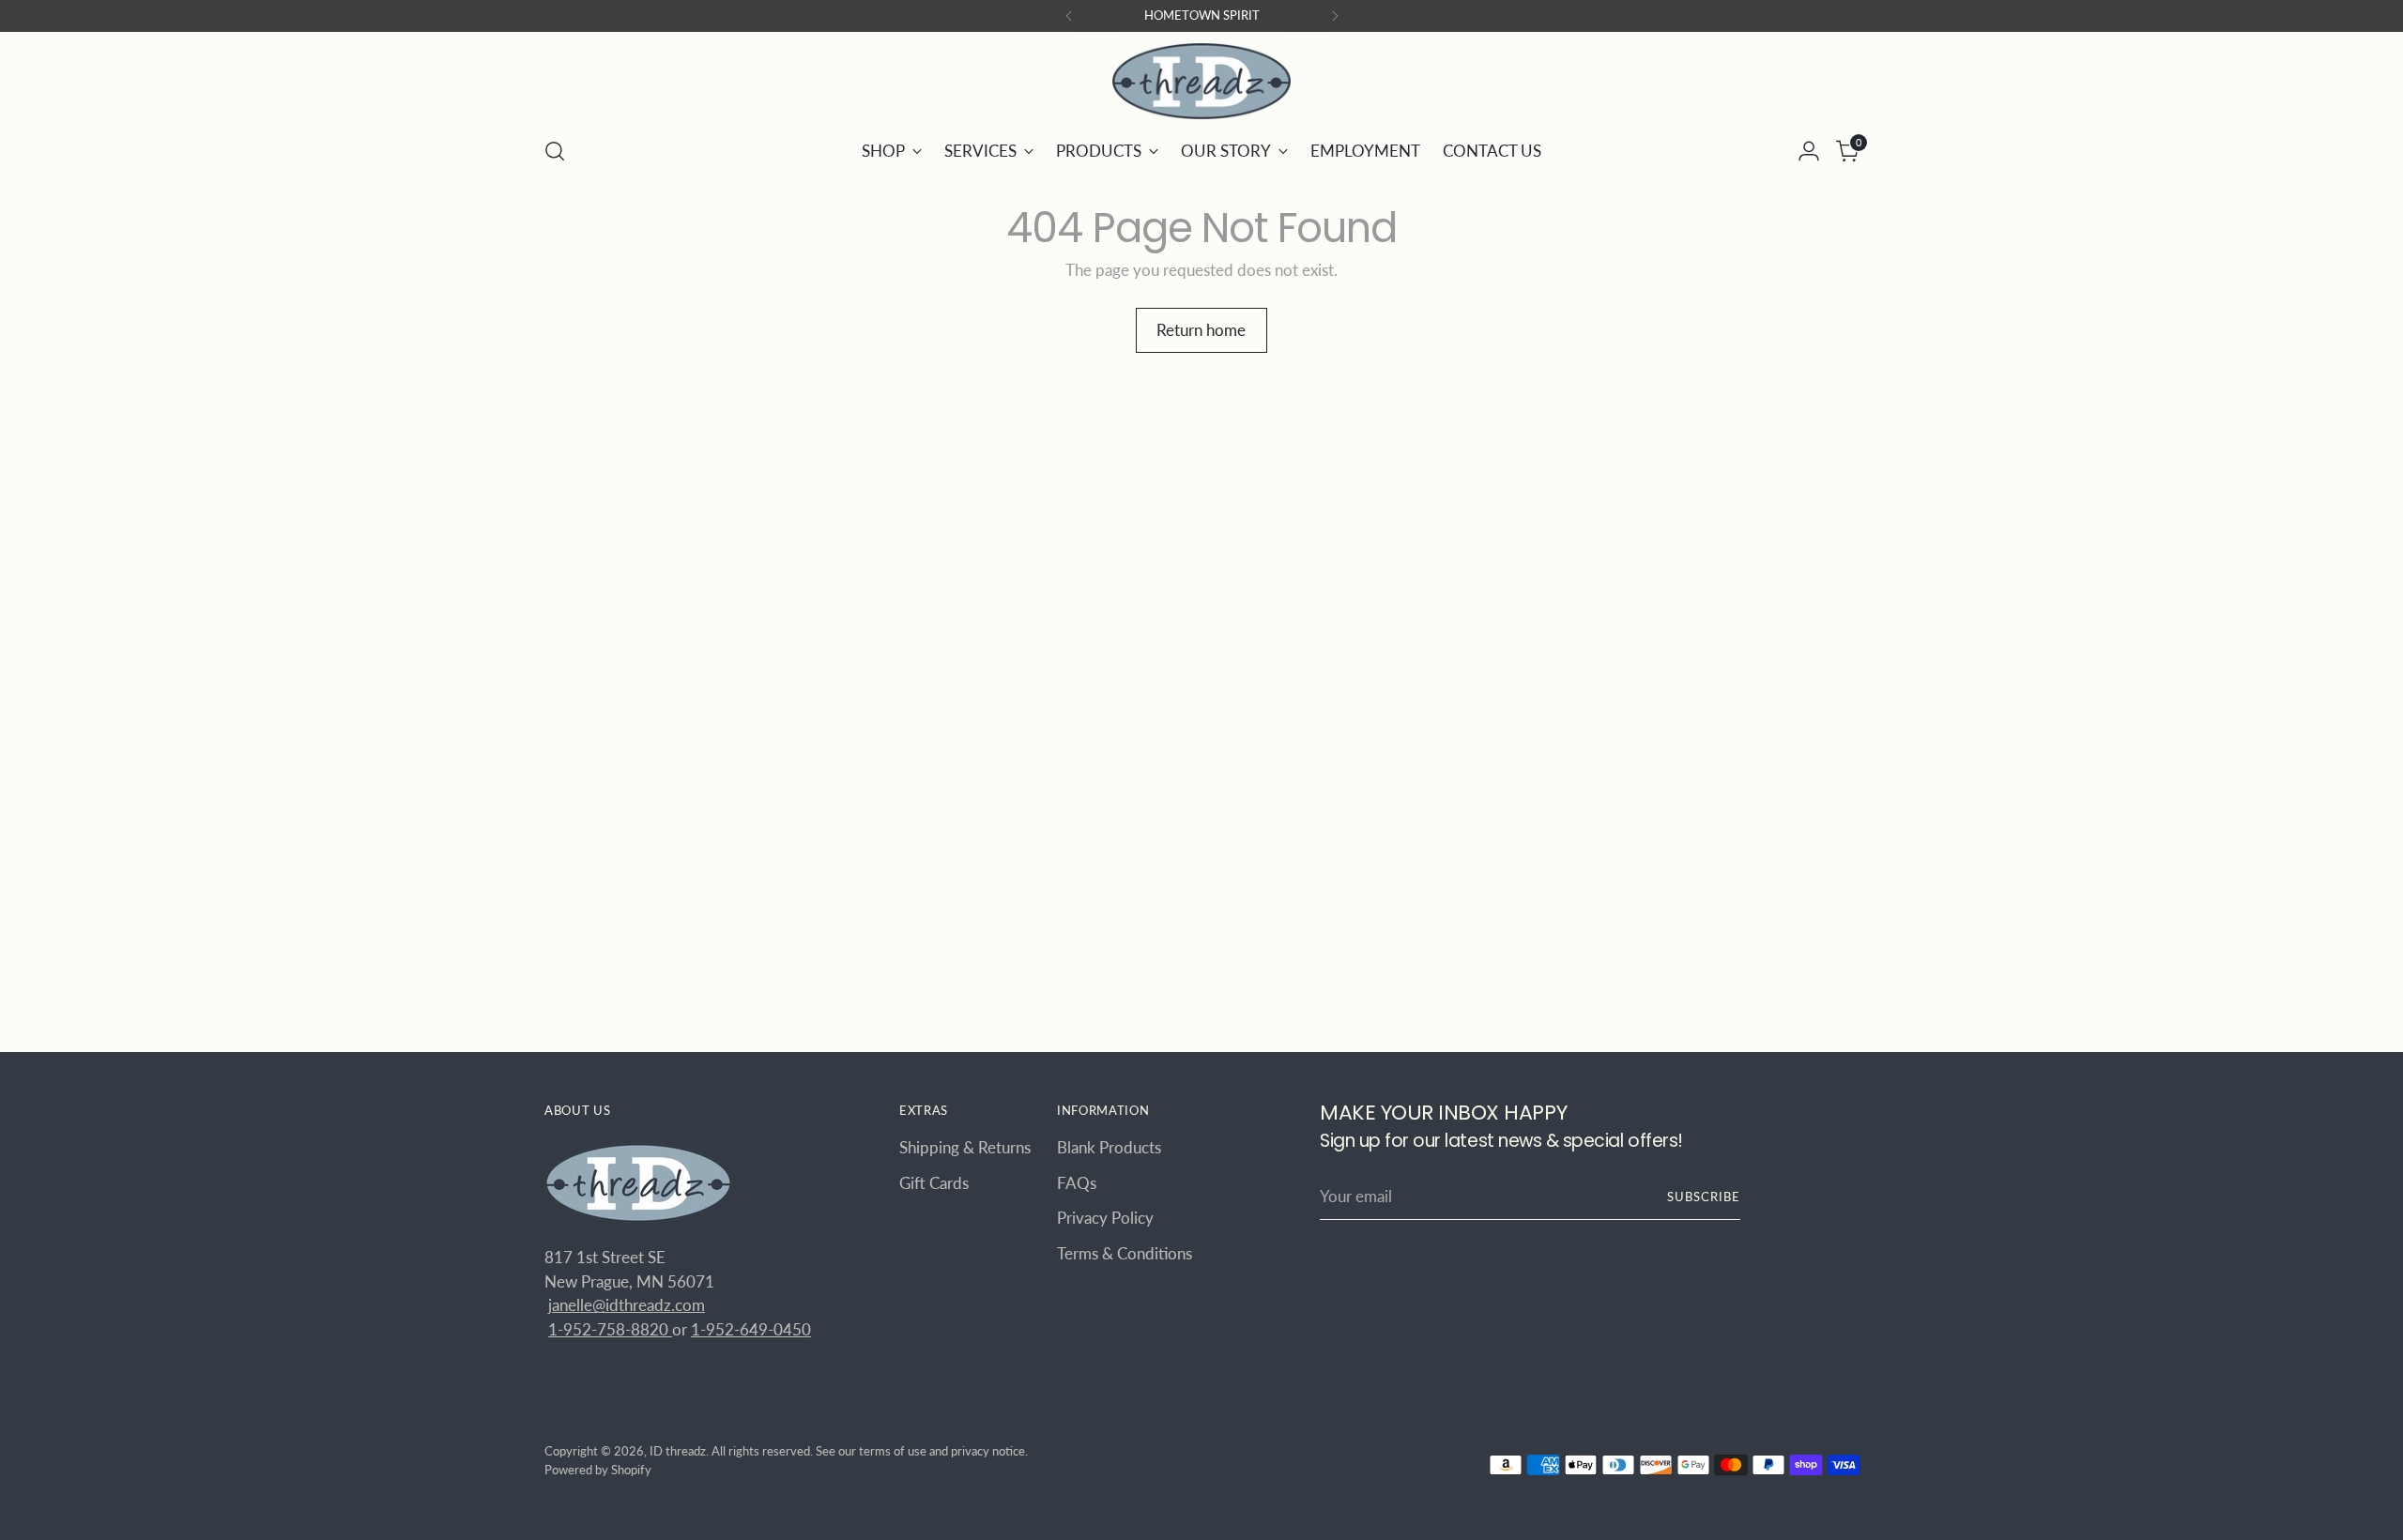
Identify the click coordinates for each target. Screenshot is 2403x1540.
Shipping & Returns (965, 1147)
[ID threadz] (1201, 81)
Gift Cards (934, 1183)
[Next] (1335, 16)
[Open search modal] (555, 151)
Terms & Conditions (1125, 1253)
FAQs (1077, 1183)
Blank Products (1109, 1147)
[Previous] (1069, 16)
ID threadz (678, 1451)
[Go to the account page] (1809, 151)
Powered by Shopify (598, 1470)
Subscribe (1704, 1197)
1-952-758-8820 (610, 1329)
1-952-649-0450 (751, 1329)
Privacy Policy (1105, 1218)
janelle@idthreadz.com (627, 1305)
